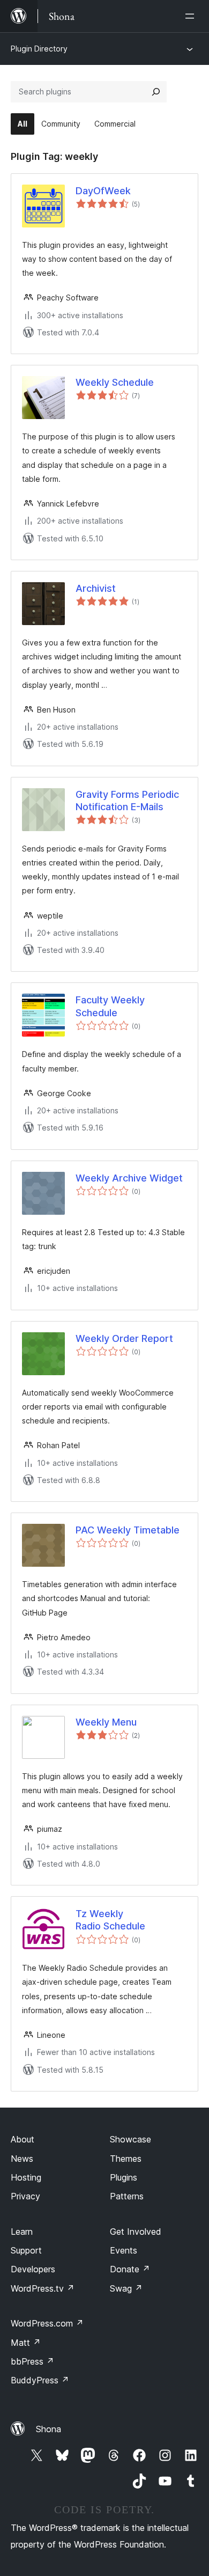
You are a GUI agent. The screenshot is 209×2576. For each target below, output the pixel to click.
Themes (126, 2159)
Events (124, 2250)
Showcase (130, 2139)
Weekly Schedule (115, 382)
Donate (130, 2269)
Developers (33, 2269)
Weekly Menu (106, 1722)
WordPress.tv (43, 2288)
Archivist (96, 588)
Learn (22, 2232)
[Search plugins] (156, 92)
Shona (48, 2429)
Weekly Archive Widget (129, 1178)
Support (26, 2250)
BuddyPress (40, 2380)
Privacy (25, 2196)
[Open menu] (192, 16)
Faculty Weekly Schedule (110, 1006)
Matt (26, 2343)
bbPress (32, 2361)
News (22, 2159)
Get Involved (136, 2232)
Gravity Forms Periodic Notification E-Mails (127, 801)
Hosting (26, 2177)
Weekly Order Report (124, 1338)
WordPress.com (47, 2323)
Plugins (124, 2177)
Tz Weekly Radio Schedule (110, 1920)
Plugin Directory (39, 49)
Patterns (127, 2196)
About (23, 2139)
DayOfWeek (103, 191)
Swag (126, 2288)
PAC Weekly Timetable (128, 1530)
